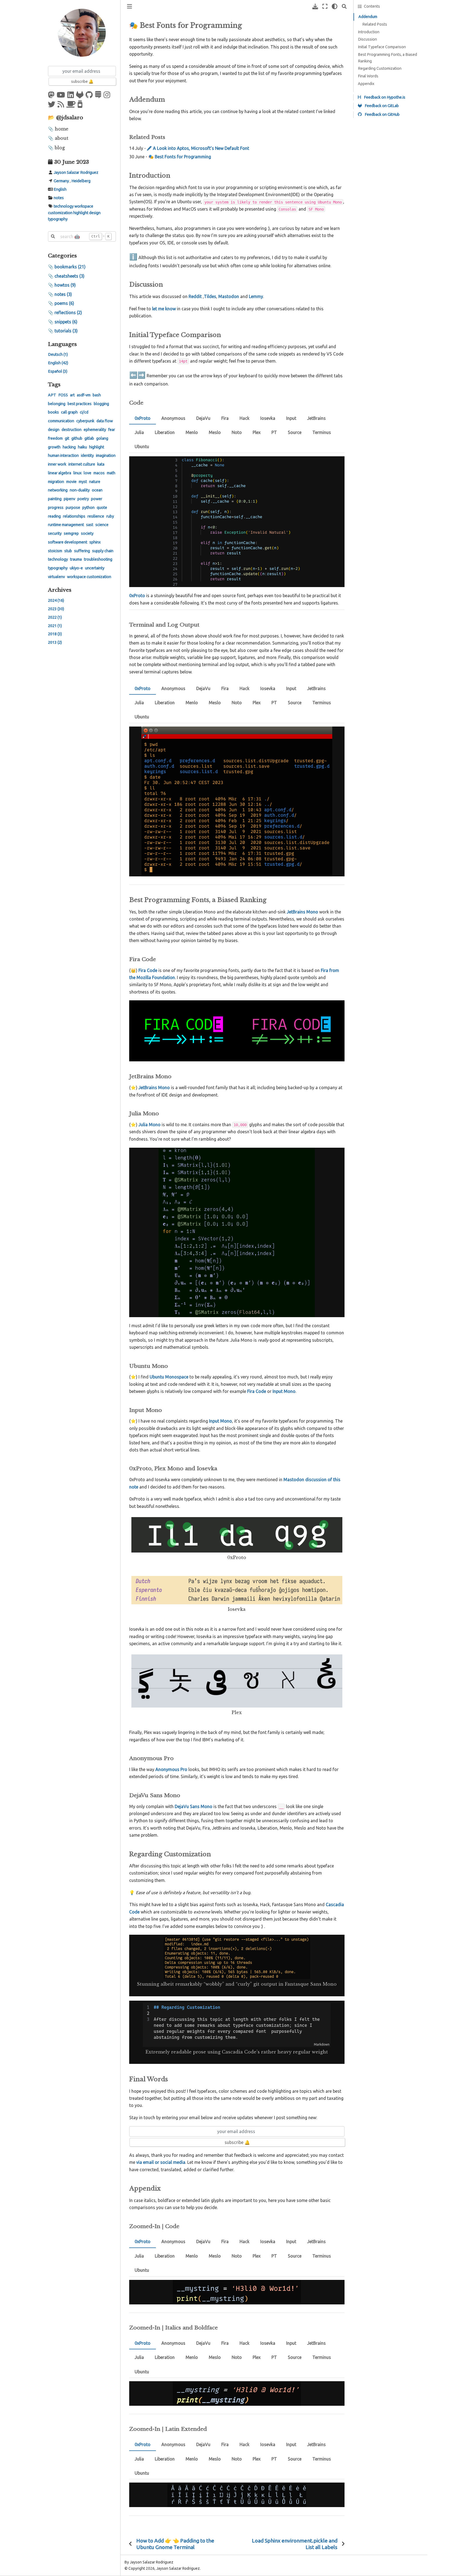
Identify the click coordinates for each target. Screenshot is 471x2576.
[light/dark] (335, 6)
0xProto (143, 418)
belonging (57, 404)
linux (77, 473)
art (72, 395)
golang (102, 438)
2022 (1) (55, 617)
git (67, 438)
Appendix (366, 84)
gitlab (89, 438)
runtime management (66, 525)
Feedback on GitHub (382, 114)
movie (71, 482)
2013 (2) (55, 642)
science (102, 525)
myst (83, 482)
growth (54, 447)
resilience (96, 516)
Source (295, 432)
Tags (54, 384)
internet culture (82, 464)
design (95, 213)
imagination (106, 455)
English (60, 189)
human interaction (63, 455)
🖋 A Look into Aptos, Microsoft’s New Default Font (198, 148)
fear (112, 430)
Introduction (369, 32)
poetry (83, 499)
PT (274, 432)
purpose (73, 508)
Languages (62, 344)
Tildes (210, 296)
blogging (101, 404)
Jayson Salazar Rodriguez (76, 172)
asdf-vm (84, 395)
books (53, 412)
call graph (69, 412)
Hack (244, 418)
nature (95, 482)
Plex (257, 432)
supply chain (103, 551)
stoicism (55, 551)
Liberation (165, 432)
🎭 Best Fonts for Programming (180, 157)
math (111, 473)
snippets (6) (66, 322)
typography (58, 219)
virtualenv (56, 577)
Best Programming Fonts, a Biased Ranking (387, 58)
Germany (61, 181)
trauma (76, 559)
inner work (57, 464)
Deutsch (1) (58, 354)
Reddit (195, 296)
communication (61, 421)
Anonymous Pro (171, 1769)
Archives (60, 590)
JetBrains (316, 418)
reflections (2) (68, 312)
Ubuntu (142, 446)
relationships (74, 516)
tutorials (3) (66, 331)
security (55, 533)
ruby (110, 516)
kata (101, 464)
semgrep (71, 533)
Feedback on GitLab (381, 106)
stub (68, 551)
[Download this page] (315, 6)
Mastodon (229, 296)
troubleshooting (98, 559)
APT (52, 395)
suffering (82, 551)
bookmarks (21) (70, 267)
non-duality (80, 490)
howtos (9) (65, 285)
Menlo (192, 432)
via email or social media (161, 2162)
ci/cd (84, 412)
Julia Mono (150, 1125)
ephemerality (95, 430)
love (87, 473)
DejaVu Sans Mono (194, 1806)
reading (54, 516)
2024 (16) (56, 600)
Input (291, 418)
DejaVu (203, 418)
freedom (55, 438)
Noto (237, 432)
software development (68, 542)
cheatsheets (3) (70, 276)
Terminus (322, 432)
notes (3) (63, 294)
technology (64, 206)
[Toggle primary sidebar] (129, 6)
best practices (80, 404)
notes (59, 198)
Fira (225, 418)
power (97, 499)
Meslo (215, 432)
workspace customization (89, 577)
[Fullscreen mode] (325, 6)
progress (56, 508)
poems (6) (64, 303)
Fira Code (148, 970)
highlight (81, 213)
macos (99, 473)
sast (90, 525)
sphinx (95, 542)
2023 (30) (56, 609)
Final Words (368, 76)
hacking (69, 447)
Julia (139, 432)
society (87, 533)
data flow (105, 421)
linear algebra (60, 473)
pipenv (70, 499)
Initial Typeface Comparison (382, 47)
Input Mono (221, 1421)
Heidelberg (81, 181)
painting (55, 499)
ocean (97, 490)
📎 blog (56, 148)
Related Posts (375, 24)
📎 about (58, 138)
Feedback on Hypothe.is (384, 97)
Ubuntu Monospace (169, 1377)
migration (56, 482)
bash (97, 395)
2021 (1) (55, 626)
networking (58, 490)
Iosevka (268, 418)
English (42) (58, 363)
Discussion (367, 39)
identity (87, 455)
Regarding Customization (380, 68)
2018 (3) (55, 634)
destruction (72, 430)
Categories (62, 256)
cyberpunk (85, 421)
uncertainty (95, 568)
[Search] (344, 6)
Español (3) (58, 371)
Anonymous (173, 418)
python (88, 508)
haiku (82, 447)
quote (102, 508)
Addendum (368, 17)
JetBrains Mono (154, 1087)
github (77, 438)
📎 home (58, 129)
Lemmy (256, 296)
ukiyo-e (76, 568)
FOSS (63, 395)
